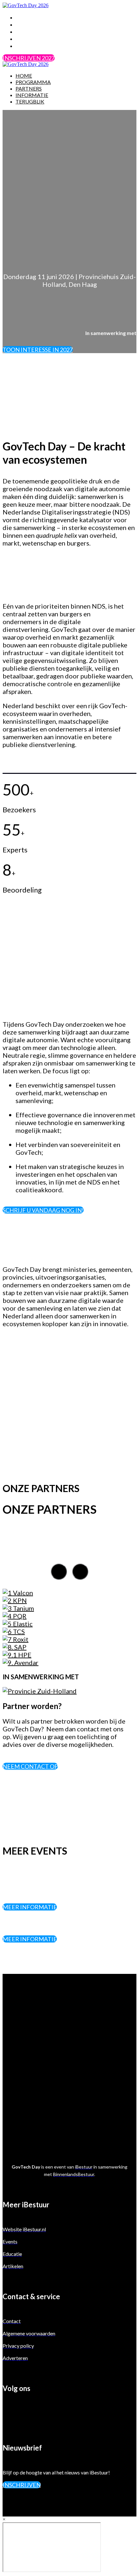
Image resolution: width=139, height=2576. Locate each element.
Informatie (34, 38)
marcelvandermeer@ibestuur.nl (55, 2122)
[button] (29, 58)
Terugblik (31, 46)
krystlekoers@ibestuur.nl (46, 2062)
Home (24, 17)
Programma (35, 24)
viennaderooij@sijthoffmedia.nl (55, 2092)
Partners (30, 31)
